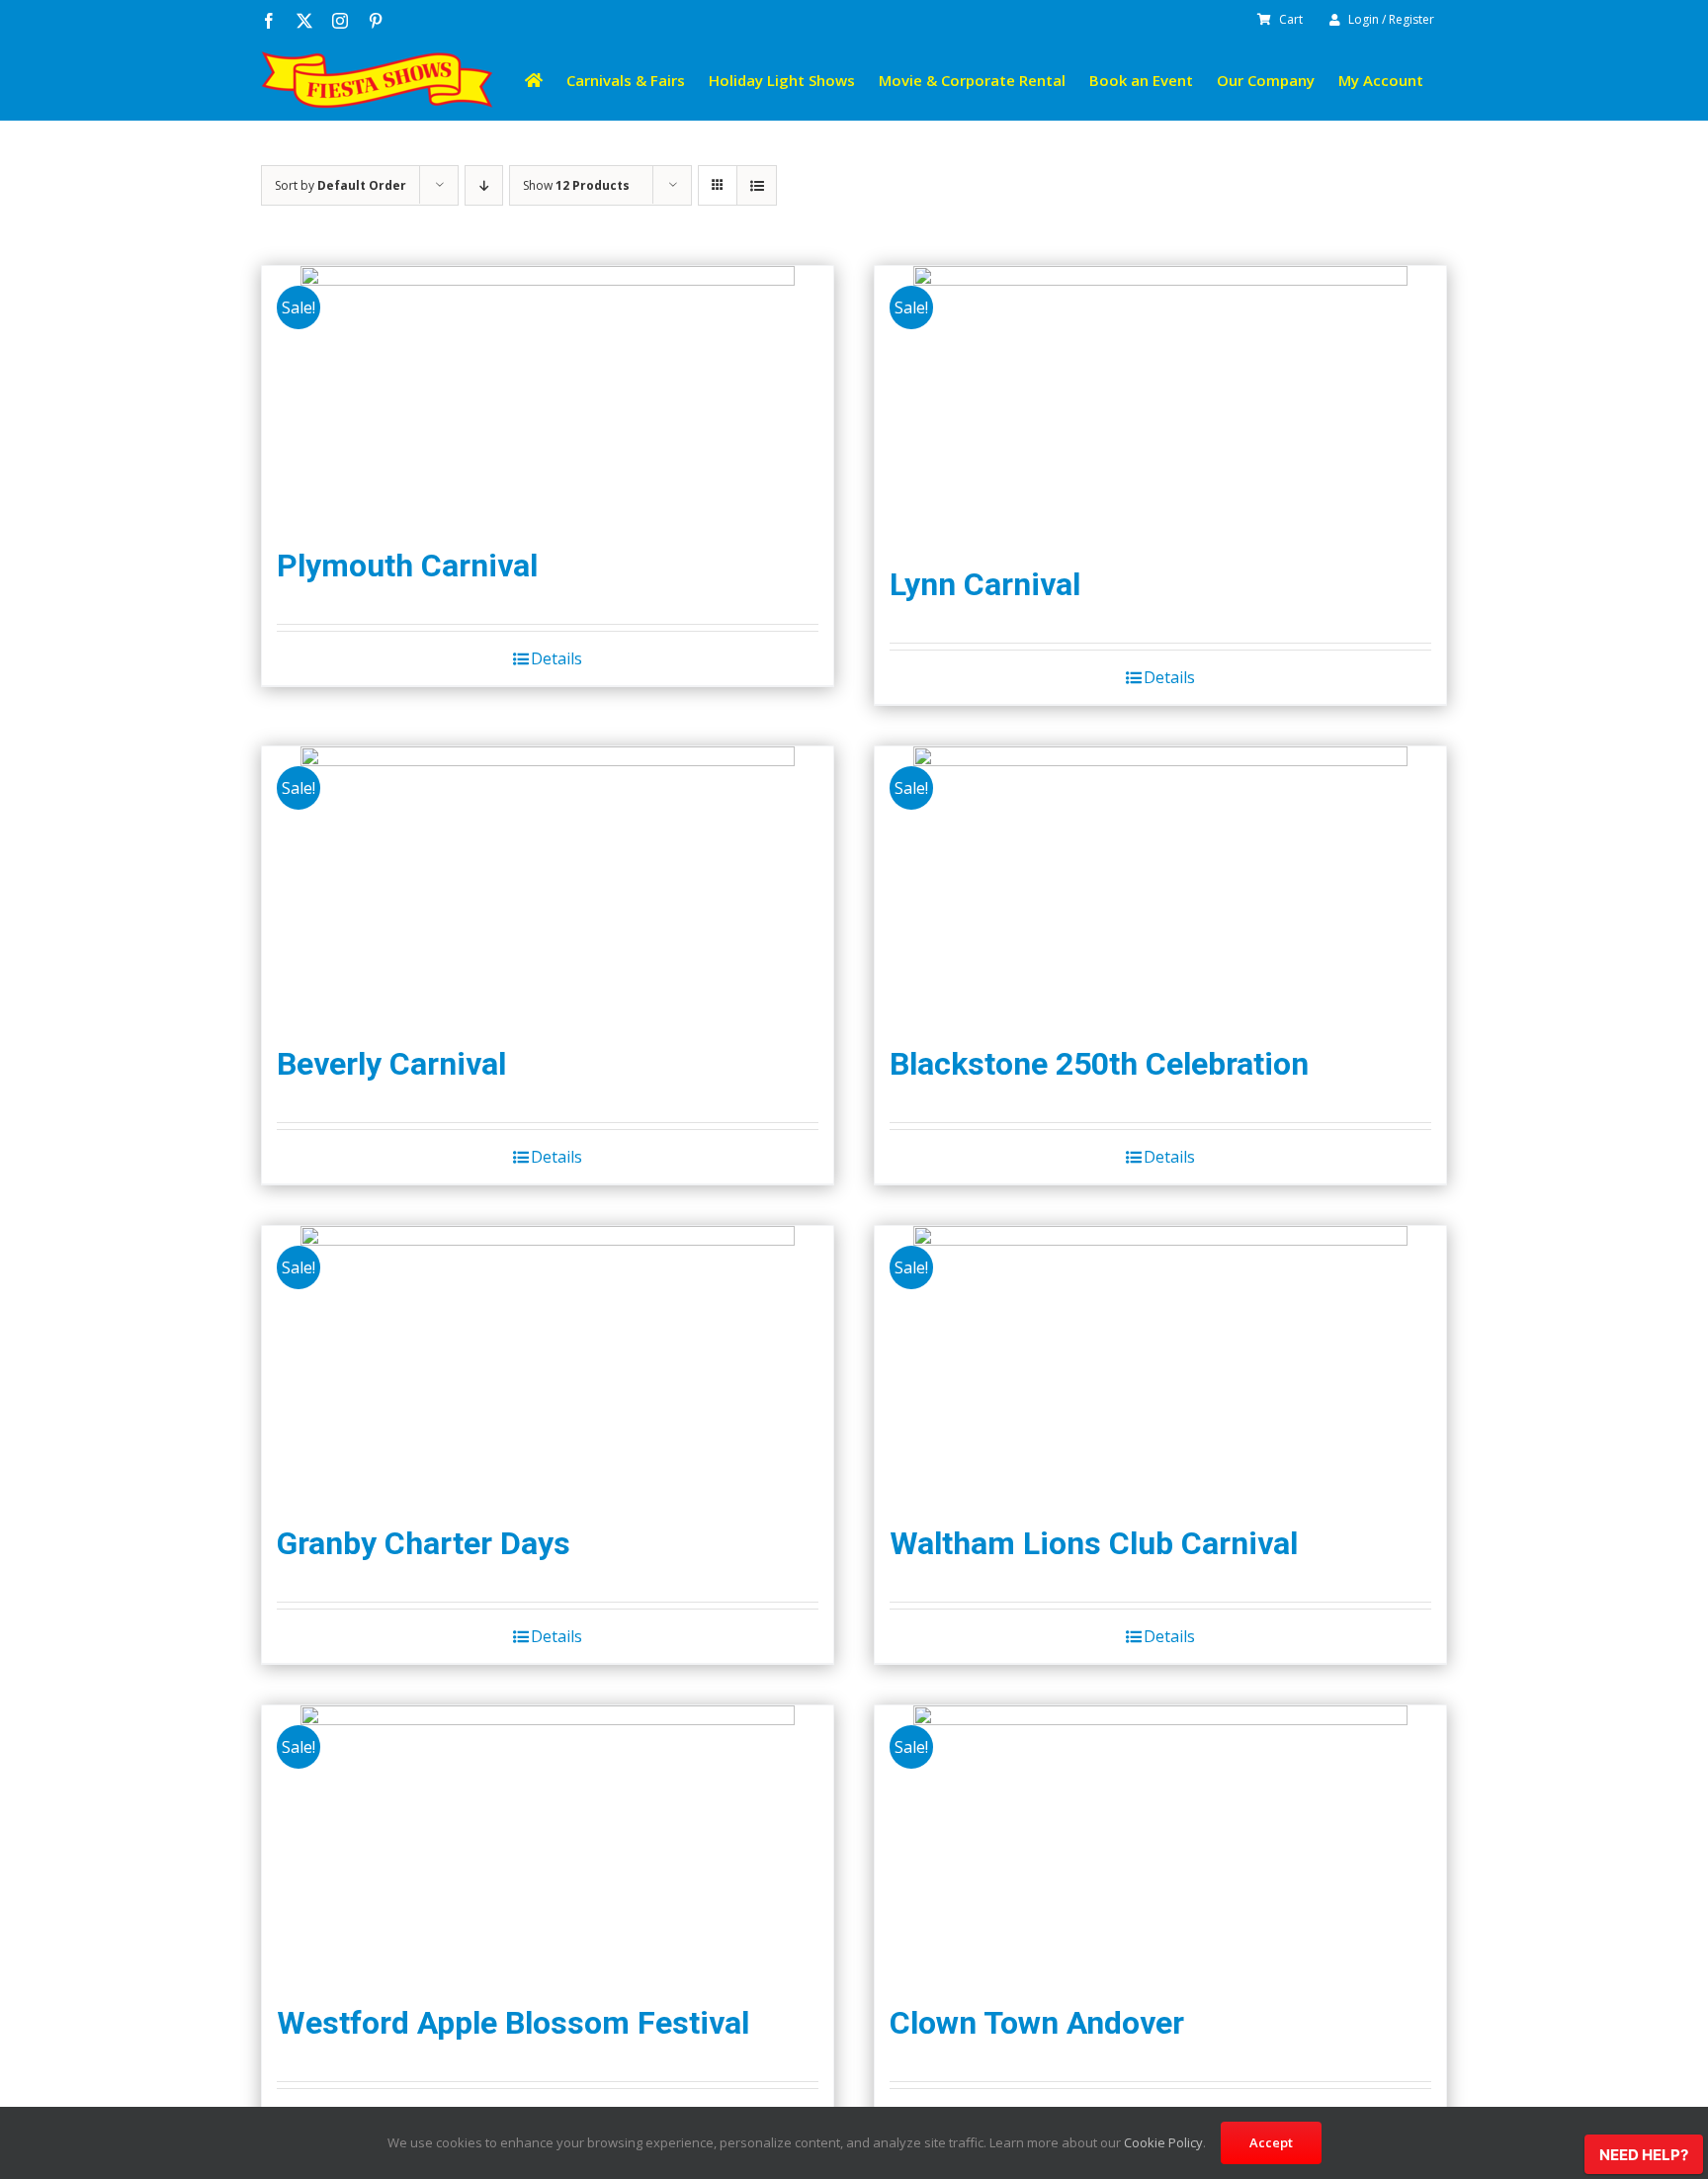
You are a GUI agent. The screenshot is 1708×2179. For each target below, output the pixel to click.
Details (556, 658)
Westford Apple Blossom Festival (513, 2023)
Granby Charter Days (424, 1543)
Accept (1271, 2142)
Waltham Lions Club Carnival (1094, 1543)
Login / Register (1391, 19)
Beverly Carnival (391, 1064)
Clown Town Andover (1037, 2023)
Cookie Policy (1163, 2142)
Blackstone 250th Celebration (1099, 1064)
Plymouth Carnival (407, 566)
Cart (1291, 19)
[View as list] (757, 185)
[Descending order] (484, 185)
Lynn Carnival (985, 584)
